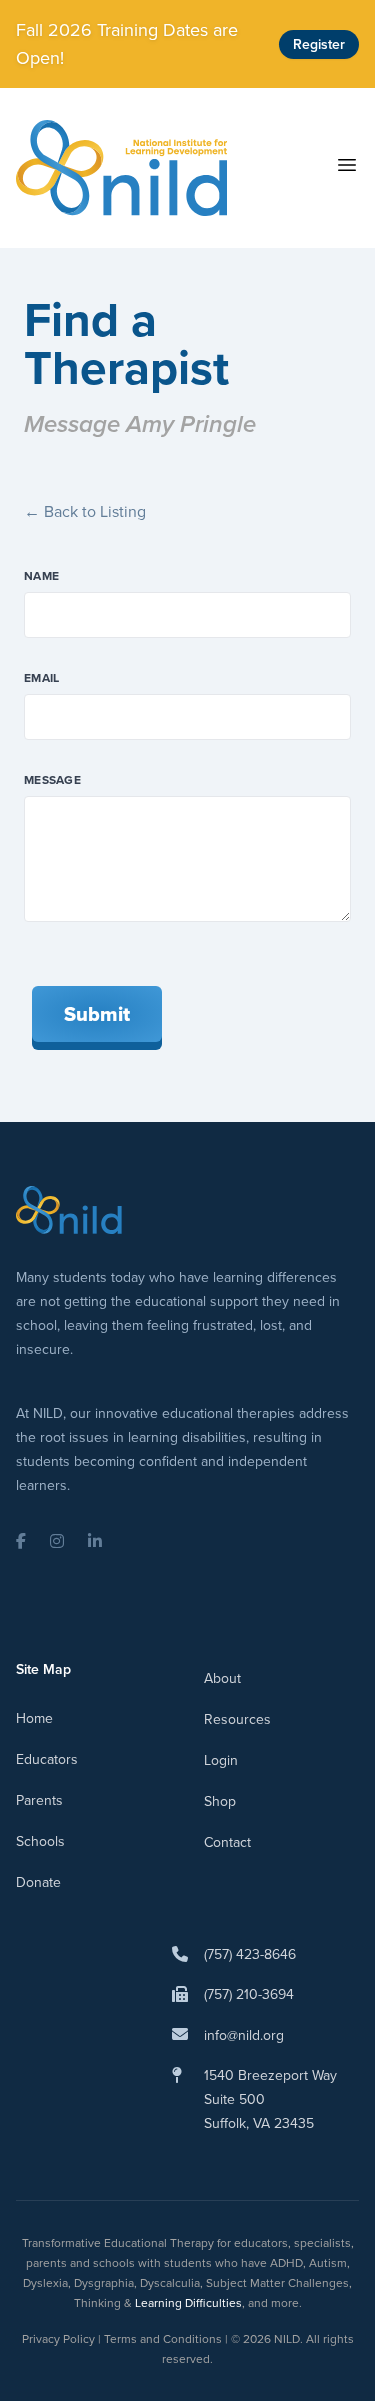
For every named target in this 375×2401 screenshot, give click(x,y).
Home (34, 1718)
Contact (227, 1842)
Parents (39, 1800)
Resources (237, 1719)
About (222, 1678)
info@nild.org (244, 2035)
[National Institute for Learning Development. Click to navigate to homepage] (121, 168)
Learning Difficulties (188, 2303)
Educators (47, 1759)
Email (42, 678)
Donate (38, 1882)
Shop (220, 1801)
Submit (97, 1014)
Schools (40, 1841)
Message (52, 780)
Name (41, 576)
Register (319, 44)
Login (221, 1760)
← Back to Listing (85, 511)
